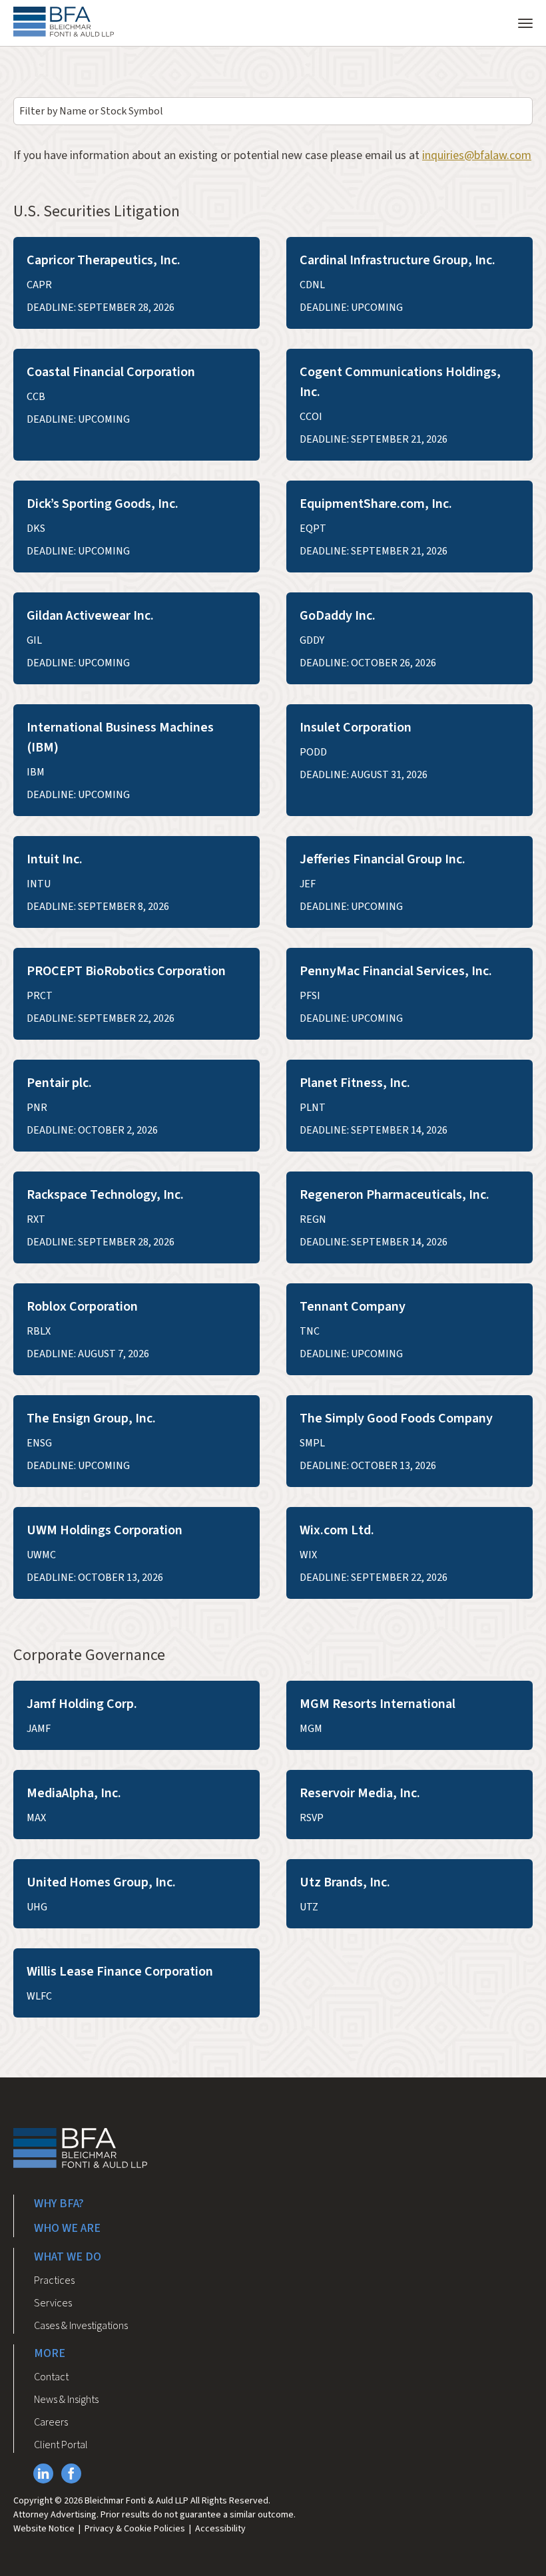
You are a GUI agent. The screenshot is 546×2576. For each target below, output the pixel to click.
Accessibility (220, 2529)
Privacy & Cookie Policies (135, 2529)
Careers (51, 2422)
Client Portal (61, 2445)
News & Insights (66, 2400)
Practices (54, 2280)
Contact (51, 2377)
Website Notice (44, 2529)
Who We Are (67, 2228)
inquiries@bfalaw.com (477, 155)
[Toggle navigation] (525, 22)
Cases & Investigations (81, 2326)
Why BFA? (59, 2204)
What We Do (68, 2257)
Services (53, 2303)
